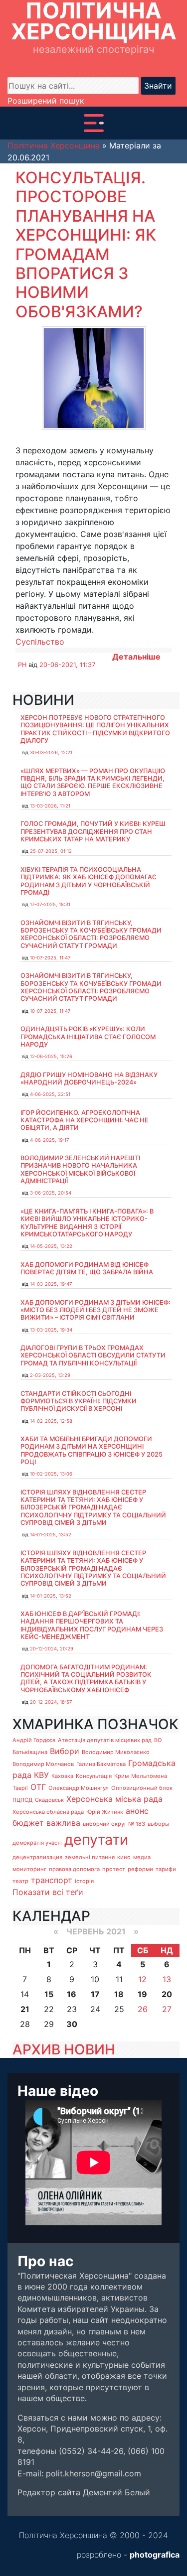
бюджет (28, 1823)
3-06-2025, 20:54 (51, 1193)
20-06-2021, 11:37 (67, 665)
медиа (142, 1857)
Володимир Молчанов (43, 1764)
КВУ (41, 1775)
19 (142, 1994)
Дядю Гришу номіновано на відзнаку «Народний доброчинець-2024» (89, 1079)
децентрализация (37, 1857)
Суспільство (40, 642)
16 (72, 1994)
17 (95, 1994)
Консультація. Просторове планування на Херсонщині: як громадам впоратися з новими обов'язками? (86, 245)
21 (25, 2009)
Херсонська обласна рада (48, 1812)
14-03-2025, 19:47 (51, 1284)
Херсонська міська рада (114, 1799)
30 (72, 2024)
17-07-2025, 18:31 (50, 904)
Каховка (62, 1776)
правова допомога (74, 1869)
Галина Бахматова (101, 1764)
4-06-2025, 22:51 (50, 1094)
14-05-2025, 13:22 (51, 1246)
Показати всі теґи (48, 1892)
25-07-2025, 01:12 (51, 851)
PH (22, 665)
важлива (63, 1823)
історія (84, 1881)
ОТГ (38, 1787)
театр (20, 1881)
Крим (121, 1776)
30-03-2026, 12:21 (51, 752)
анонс (137, 1811)
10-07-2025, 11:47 (50, 958)
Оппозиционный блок (142, 1788)
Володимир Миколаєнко (116, 1752)
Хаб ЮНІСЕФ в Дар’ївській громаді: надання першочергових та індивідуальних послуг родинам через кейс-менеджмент (92, 1625)
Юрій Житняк (105, 1812)
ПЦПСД (22, 1800)
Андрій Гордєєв (34, 1740)
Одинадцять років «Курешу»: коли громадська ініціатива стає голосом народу (88, 1037)
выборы (158, 1824)
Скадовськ (49, 1800)
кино (124, 1857)
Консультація (94, 1776)
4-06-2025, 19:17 (49, 1140)
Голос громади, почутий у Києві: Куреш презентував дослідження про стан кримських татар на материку (93, 831)
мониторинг (29, 1869)
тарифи (166, 1869)
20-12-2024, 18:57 (51, 1702)
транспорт (52, 1880)
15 (49, 1994)
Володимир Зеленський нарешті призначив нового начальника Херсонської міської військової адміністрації (80, 1169)
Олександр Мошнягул (79, 1788)
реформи (140, 1869)
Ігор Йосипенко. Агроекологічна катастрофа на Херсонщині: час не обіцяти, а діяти (85, 1120)
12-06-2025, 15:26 (51, 1056)
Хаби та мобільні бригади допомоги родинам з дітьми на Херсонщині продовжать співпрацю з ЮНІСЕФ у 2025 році (92, 1450)
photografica (155, 2555)
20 (167, 1994)
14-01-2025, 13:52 (51, 1535)
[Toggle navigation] (94, 123)
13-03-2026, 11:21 (50, 806)
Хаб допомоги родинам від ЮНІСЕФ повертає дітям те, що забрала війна (87, 1268)
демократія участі (37, 1843)
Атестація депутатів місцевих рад (105, 1740)
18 (119, 1994)
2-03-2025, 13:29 (50, 1375)
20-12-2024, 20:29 (52, 1649)
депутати (96, 1839)
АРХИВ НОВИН (64, 2049)
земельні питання (90, 1857)
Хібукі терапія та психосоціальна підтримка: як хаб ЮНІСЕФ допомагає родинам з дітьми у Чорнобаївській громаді (89, 881)
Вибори (65, 1751)
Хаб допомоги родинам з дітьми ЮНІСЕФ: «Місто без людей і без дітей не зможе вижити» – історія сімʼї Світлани (95, 1310)
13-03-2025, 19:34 (51, 1330)
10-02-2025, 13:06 (51, 1474)
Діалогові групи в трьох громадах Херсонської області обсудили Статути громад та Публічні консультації (93, 1356)
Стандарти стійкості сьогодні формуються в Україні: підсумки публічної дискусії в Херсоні (79, 1401)
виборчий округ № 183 (114, 1824)
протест (114, 1869)
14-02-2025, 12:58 (51, 1421)
